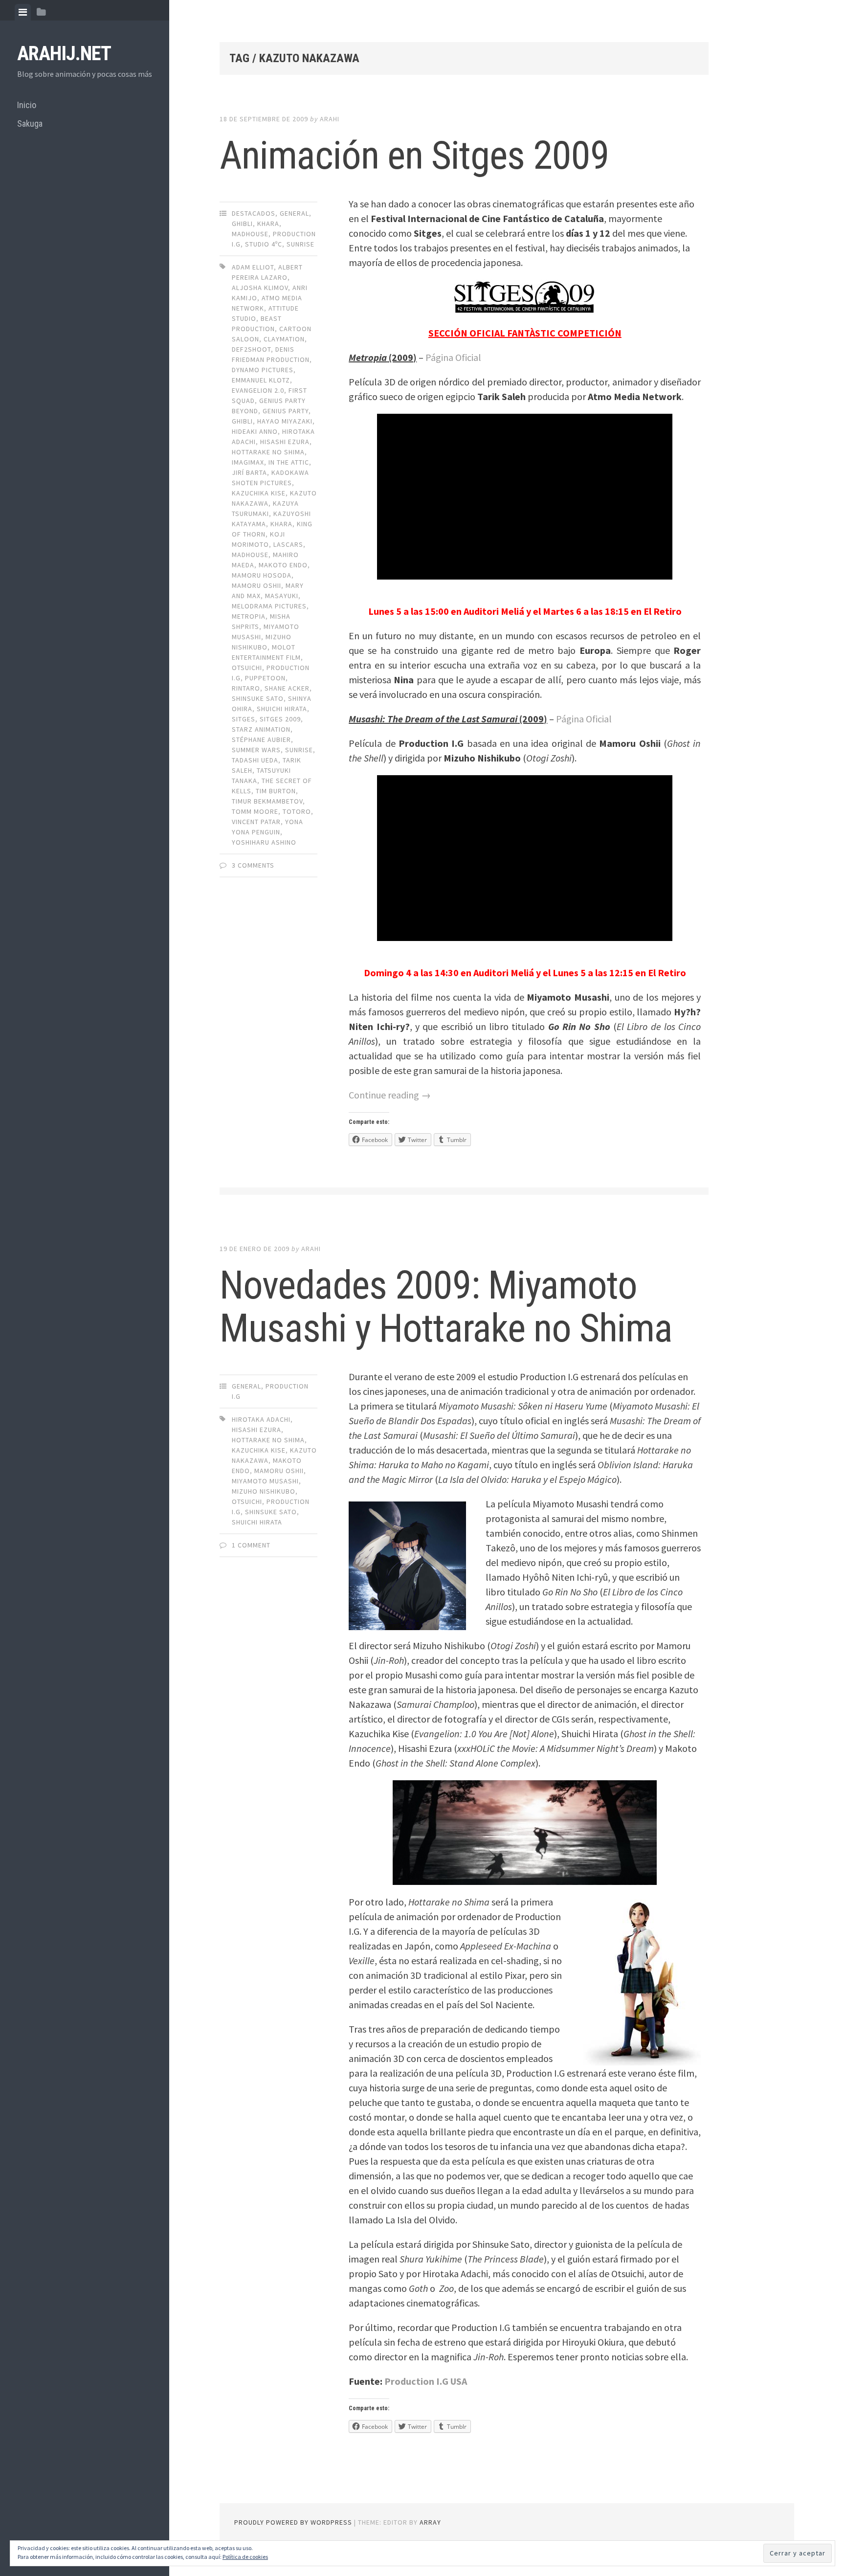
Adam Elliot (253, 267)
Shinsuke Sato (258, 698)
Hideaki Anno (255, 431)
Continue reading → (390, 1095)
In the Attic (289, 462)
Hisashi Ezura (285, 442)
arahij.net (64, 54)
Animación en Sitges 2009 (414, 156)
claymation (284, 339)
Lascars (288, 544)
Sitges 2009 (280, 719)
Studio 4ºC (264, 244)
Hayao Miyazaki (285, 421)
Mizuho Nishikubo (264, 1491)
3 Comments (253, 865)
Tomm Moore (255, 811)
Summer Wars (256, 750)
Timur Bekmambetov (267, 801)
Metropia (249, 616)
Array (430, 2522)
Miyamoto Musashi (265, 1481)
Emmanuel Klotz (261, 380)
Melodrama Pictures (269, 606)
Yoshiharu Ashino (264, 842)
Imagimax (248, 462)
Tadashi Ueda (255, 760)
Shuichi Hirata (282, 709)
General (294, 213)
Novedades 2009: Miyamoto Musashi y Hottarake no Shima (446, 1307)
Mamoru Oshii (256, 585)
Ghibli (242, 224)
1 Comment (251, 1545)
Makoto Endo (283, 565)
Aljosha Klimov (260, 288)
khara (268, 224)
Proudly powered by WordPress (293, 2522)
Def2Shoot (251, 349)
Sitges (244, 719)
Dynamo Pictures (263, 370)
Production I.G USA (426, 2381)
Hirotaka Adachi (261, 1419)
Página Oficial (453, 357)
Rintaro (246, 688)
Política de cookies (245, 2557)
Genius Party (286, 411)
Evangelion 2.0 (258, 390)
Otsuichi (247, 668)
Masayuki (282, 596)
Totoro (297, 811)
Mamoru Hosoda (262, 575)
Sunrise (300, 244)
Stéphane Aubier (261, 739)
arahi (330, 119)
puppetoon (265, 678)
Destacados (254, 213)
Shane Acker (287, 688)
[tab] (23, 12)
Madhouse (250, 234)
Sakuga (30, 123)
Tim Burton (276, 791)
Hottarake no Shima (268, 452)
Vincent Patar (256, 822)
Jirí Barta (249, 472)
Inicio (27, 105)
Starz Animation (261, 729)
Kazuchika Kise (259, 493)
